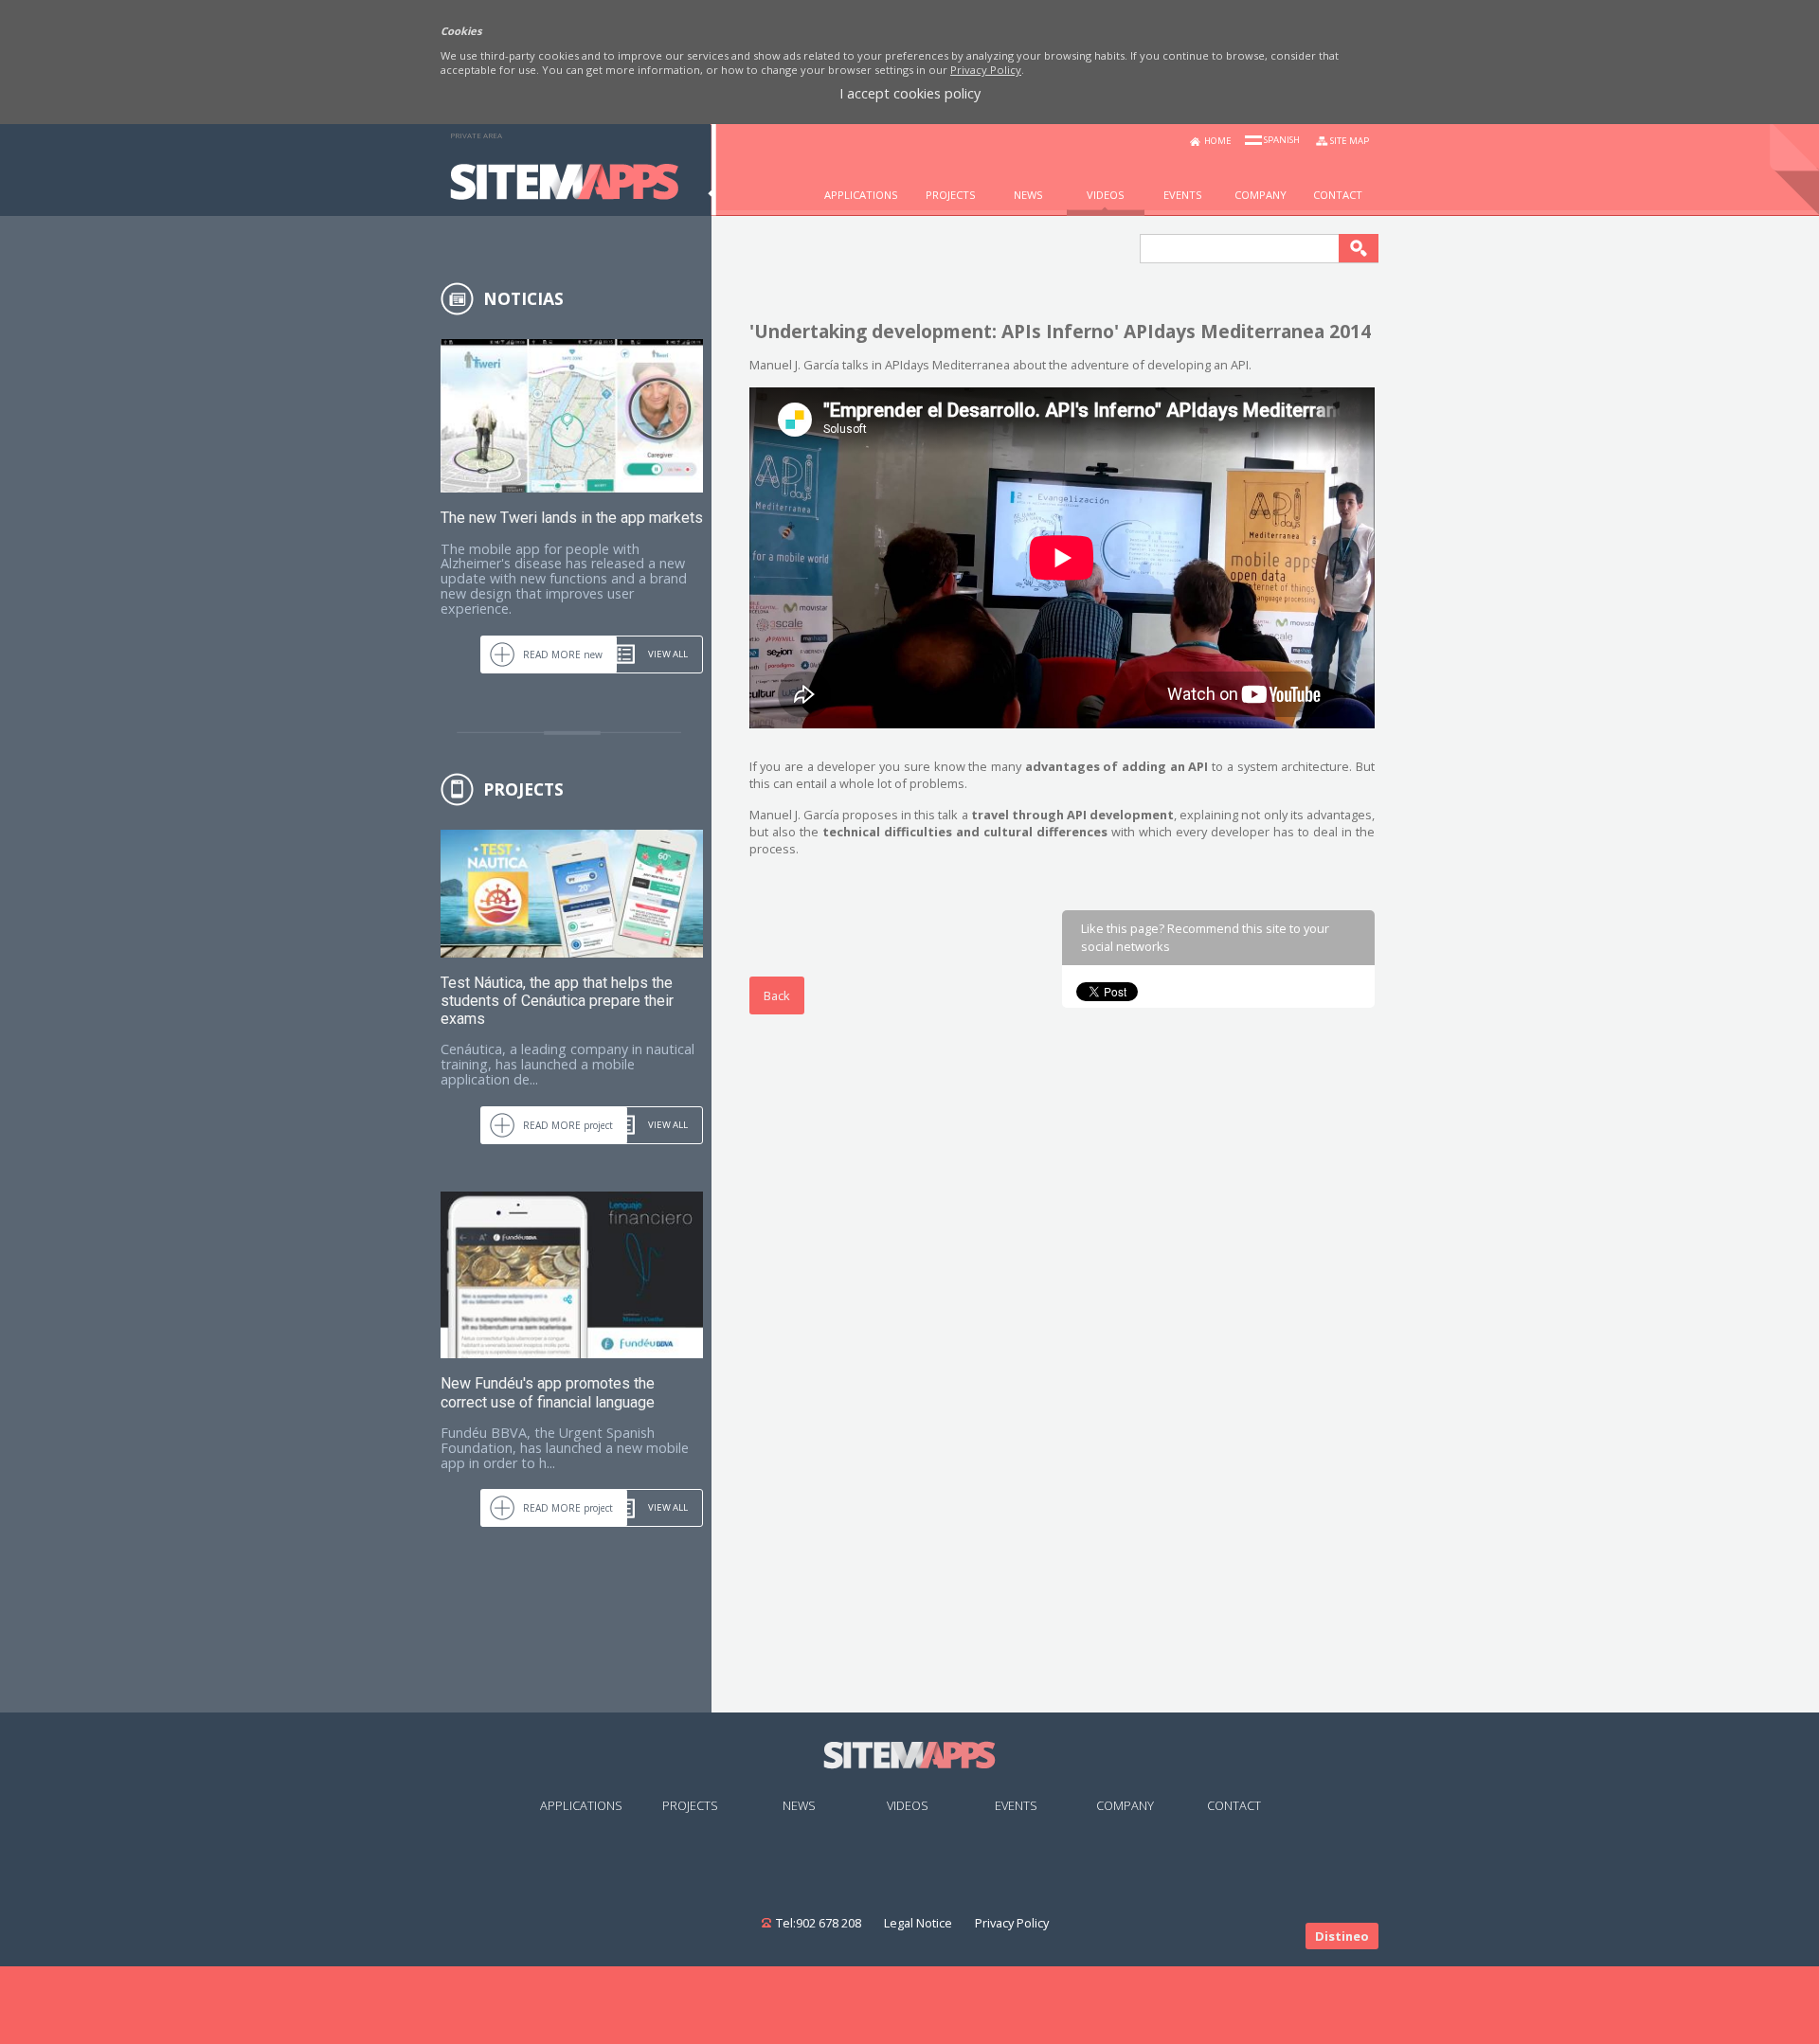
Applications (581, 1805)
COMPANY (1261, 195)
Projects (951, 195)
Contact (1234, 1805)
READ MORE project (568, 1125)
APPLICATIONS (861, 195)
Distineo (1342, 1936)
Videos (1106, 195)
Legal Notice (918, 1923)
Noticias (523, 298)
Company (1125, 1805)
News (1028, 195)
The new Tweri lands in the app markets (572, 518)
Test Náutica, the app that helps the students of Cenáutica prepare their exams (557, 1001)
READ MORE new (563, 654)
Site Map (1350, 141)
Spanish (1282, 140)
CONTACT (1338, 195)
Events (1016, 1805)
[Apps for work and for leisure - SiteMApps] (564, 194)
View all (668, 654)
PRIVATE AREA (476, 135)
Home (1218, 141)
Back (777, 995)
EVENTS (1183, 195)
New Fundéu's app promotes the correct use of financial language (548, 1392)
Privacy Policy (986, 70)
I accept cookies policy (910, 94)
